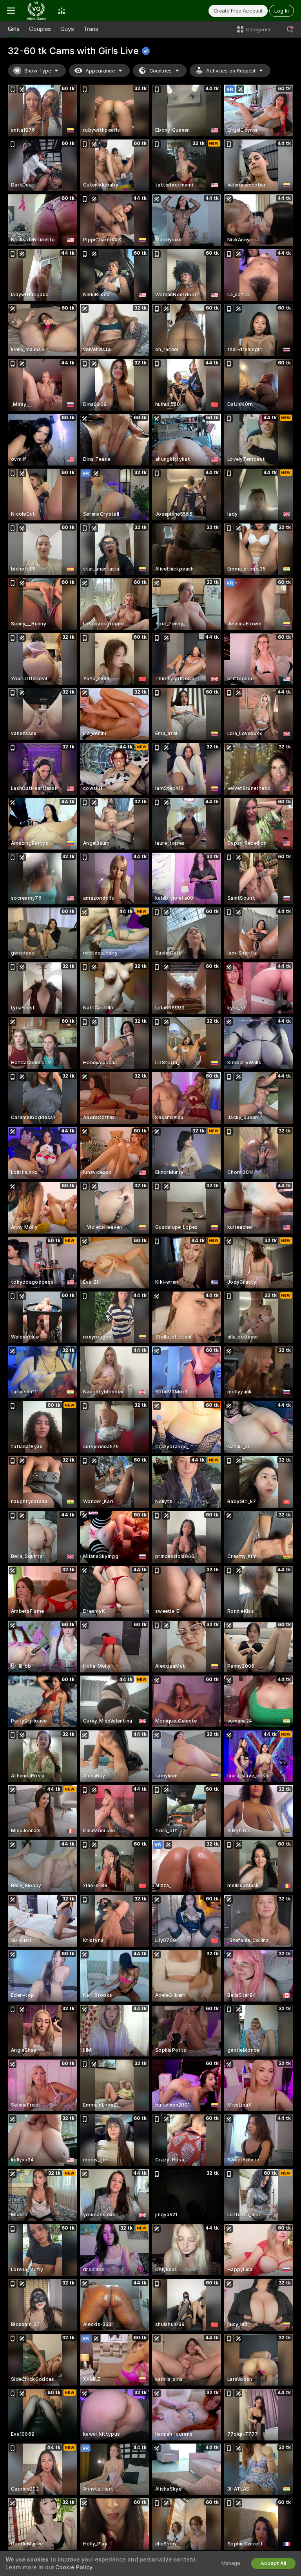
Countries (160, 71)
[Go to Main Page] (36, 11)
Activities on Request (231, 71)
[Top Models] (62, 11)
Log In (282, 11)
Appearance (100, 71)
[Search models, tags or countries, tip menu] (290, 29)
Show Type (38, 71)
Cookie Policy (74, 2567)
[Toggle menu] (11, 11)
